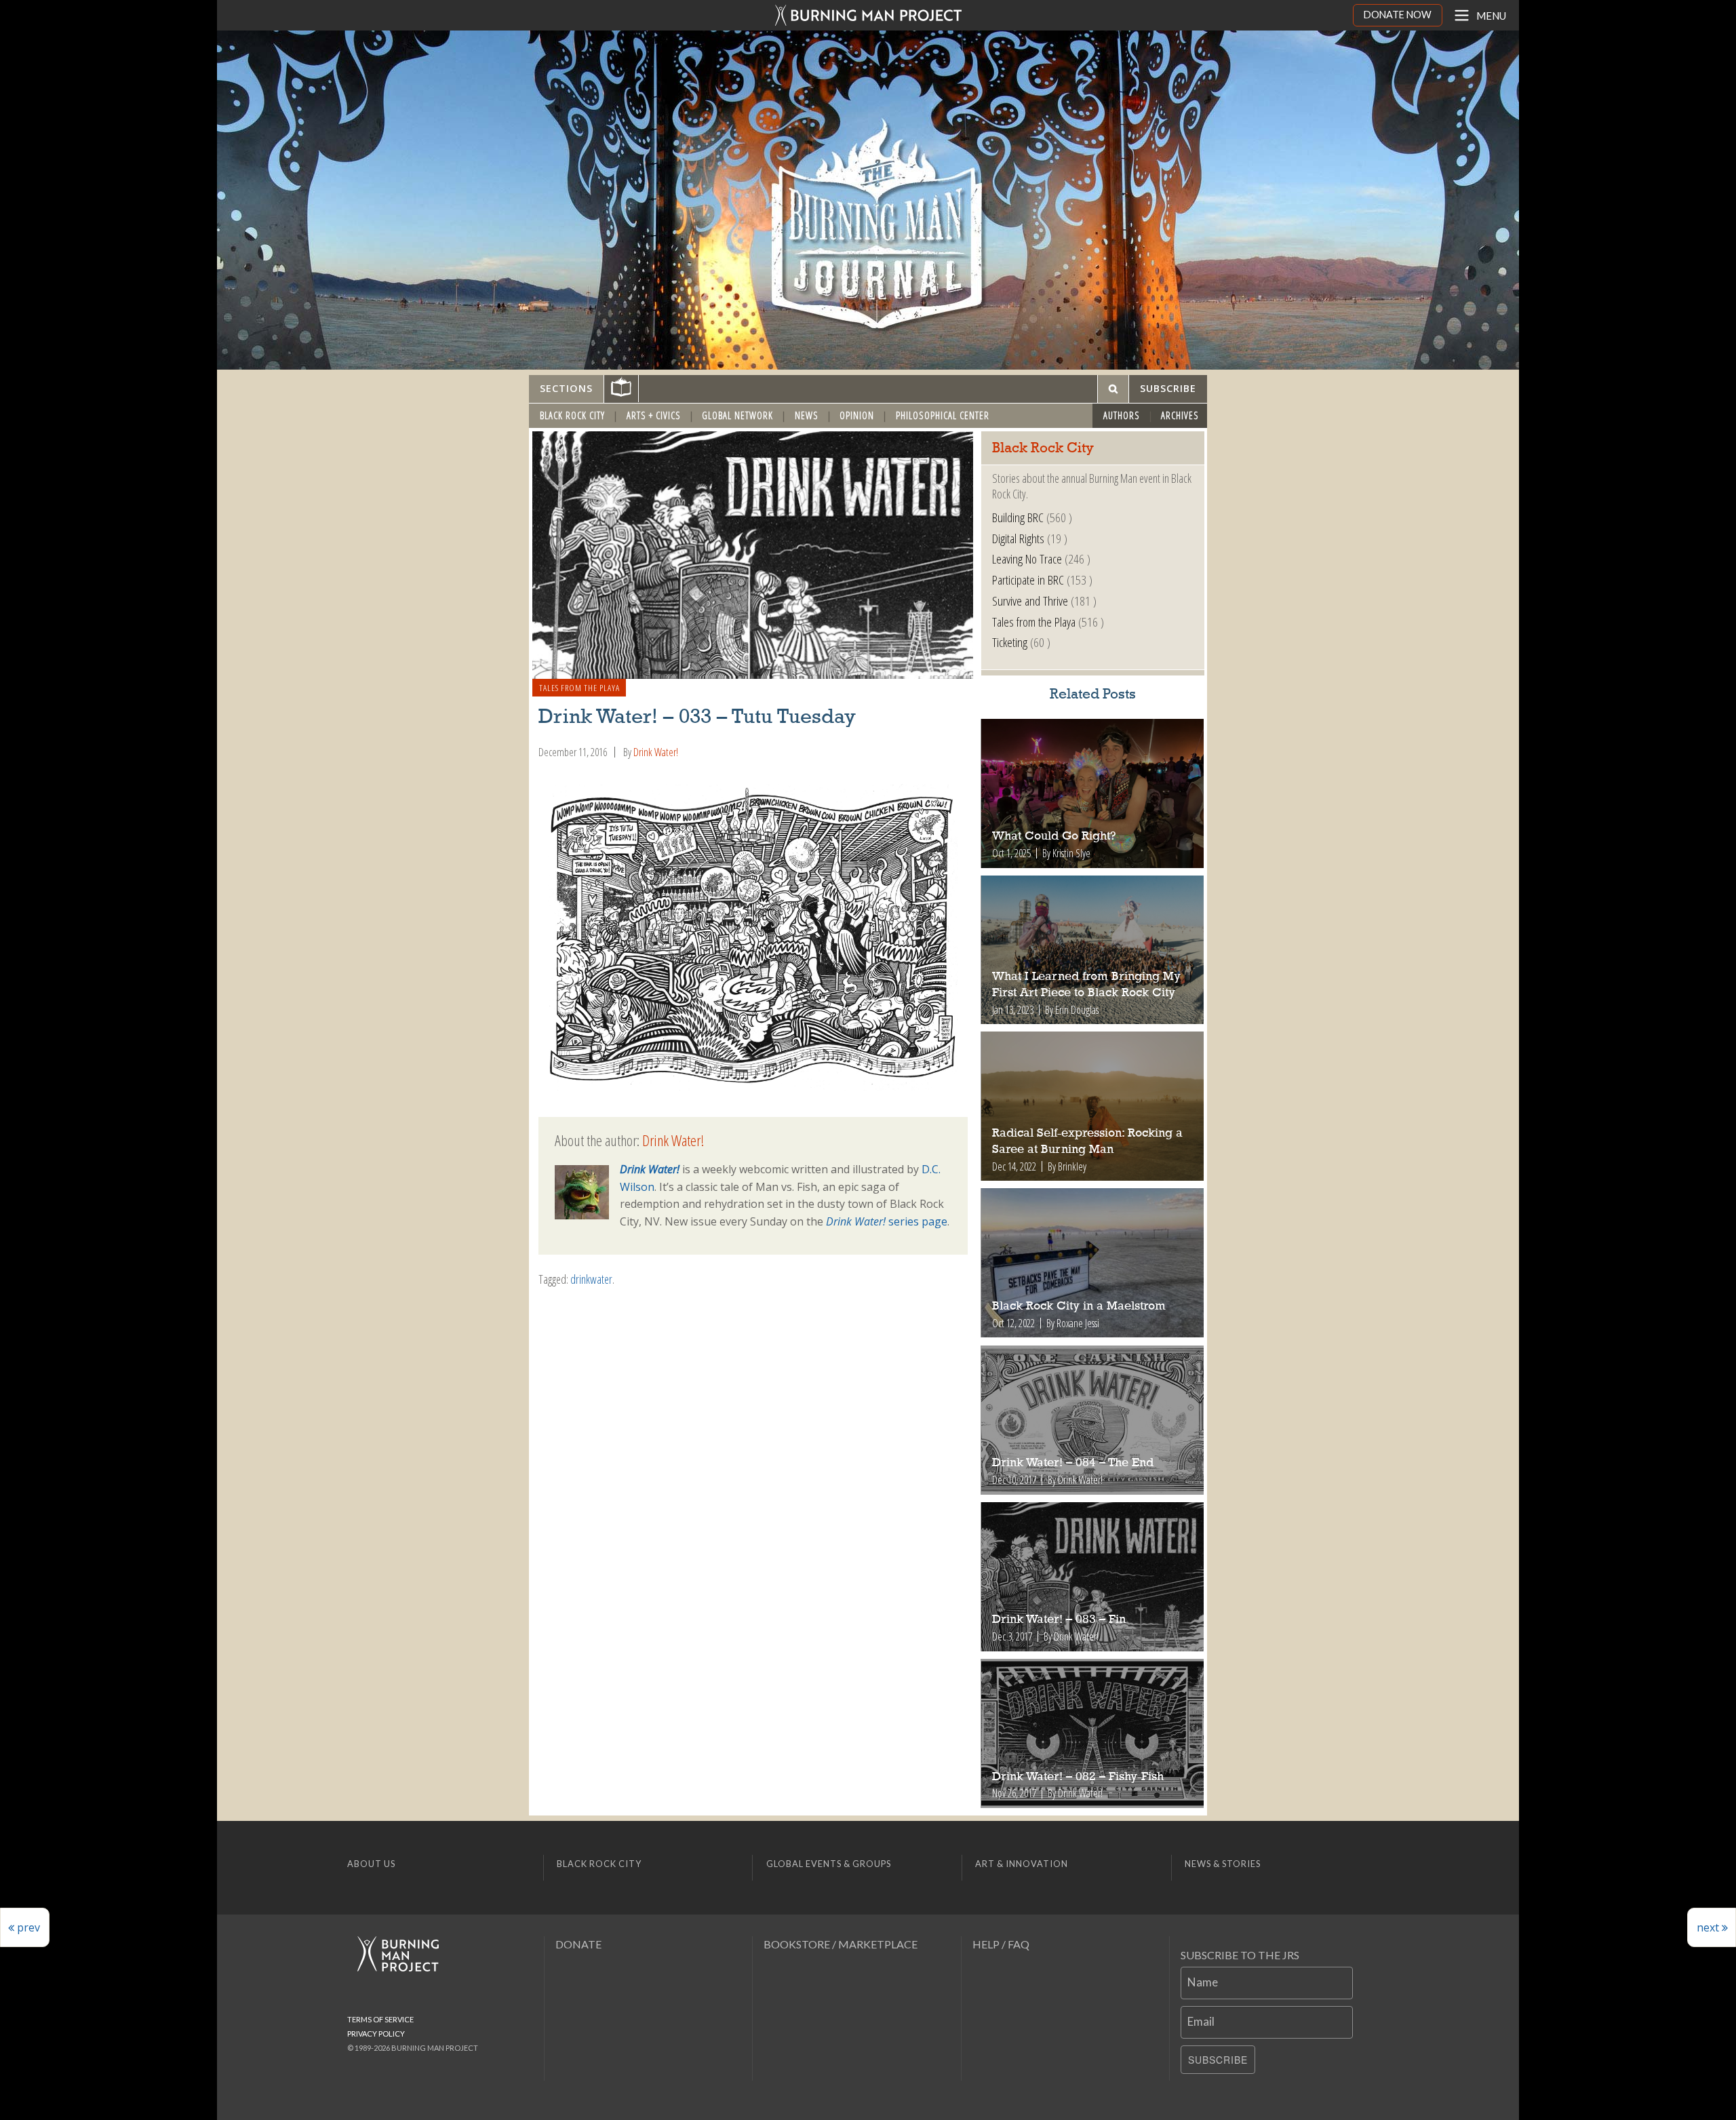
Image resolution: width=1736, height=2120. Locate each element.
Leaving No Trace (1027, 558)
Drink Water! (656, 752)
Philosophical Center (943, 415)
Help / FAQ (1001, 1944)
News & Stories (1223, 1864)
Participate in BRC (1028, 580)
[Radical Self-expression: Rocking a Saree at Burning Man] (1093, 1106)
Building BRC (1018, 517)
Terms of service (380, 2019)
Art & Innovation (1022, 1864)
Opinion (857, 415)
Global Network (737, 415)
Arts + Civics (654, 415)
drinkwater (591, 1279)
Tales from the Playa (579, 688)
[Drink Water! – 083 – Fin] (1093, 1577)
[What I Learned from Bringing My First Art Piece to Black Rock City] (1093, 950)
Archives (1180, 415)
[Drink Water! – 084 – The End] (1093, 1420)
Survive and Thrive (1030, 601)
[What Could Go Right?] (1093, 793)
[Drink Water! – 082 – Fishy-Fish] (1093, 1733)
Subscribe (1218, 2060)
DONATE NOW (1398, 15)
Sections (566, 388)
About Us (371, 1864)
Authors (1122, 415)
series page (887, 1221)
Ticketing (1010, 642)
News (807, 415)
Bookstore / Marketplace (841, 1944)
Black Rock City (572, 415)
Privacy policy (376, 2034)
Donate (578, 1944)
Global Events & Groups (829, 1864)
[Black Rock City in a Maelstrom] (1093, 1263)
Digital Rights (1018, 538)
